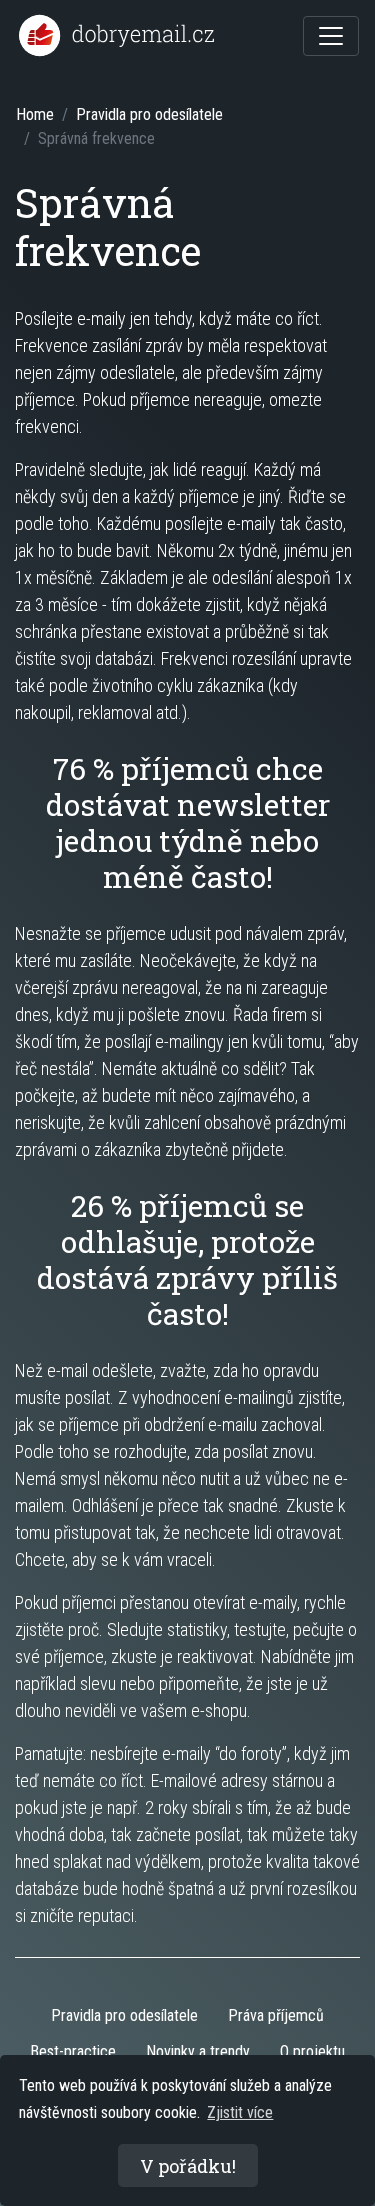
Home (35, 114)
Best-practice (73, 2051)
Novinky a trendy (198, 2051)
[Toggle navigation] (331, 36)
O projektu (312, 2051)
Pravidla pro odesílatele (149, 114)
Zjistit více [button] (240, 2112)
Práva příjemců (276, 2015)
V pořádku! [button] (188, 2166)
